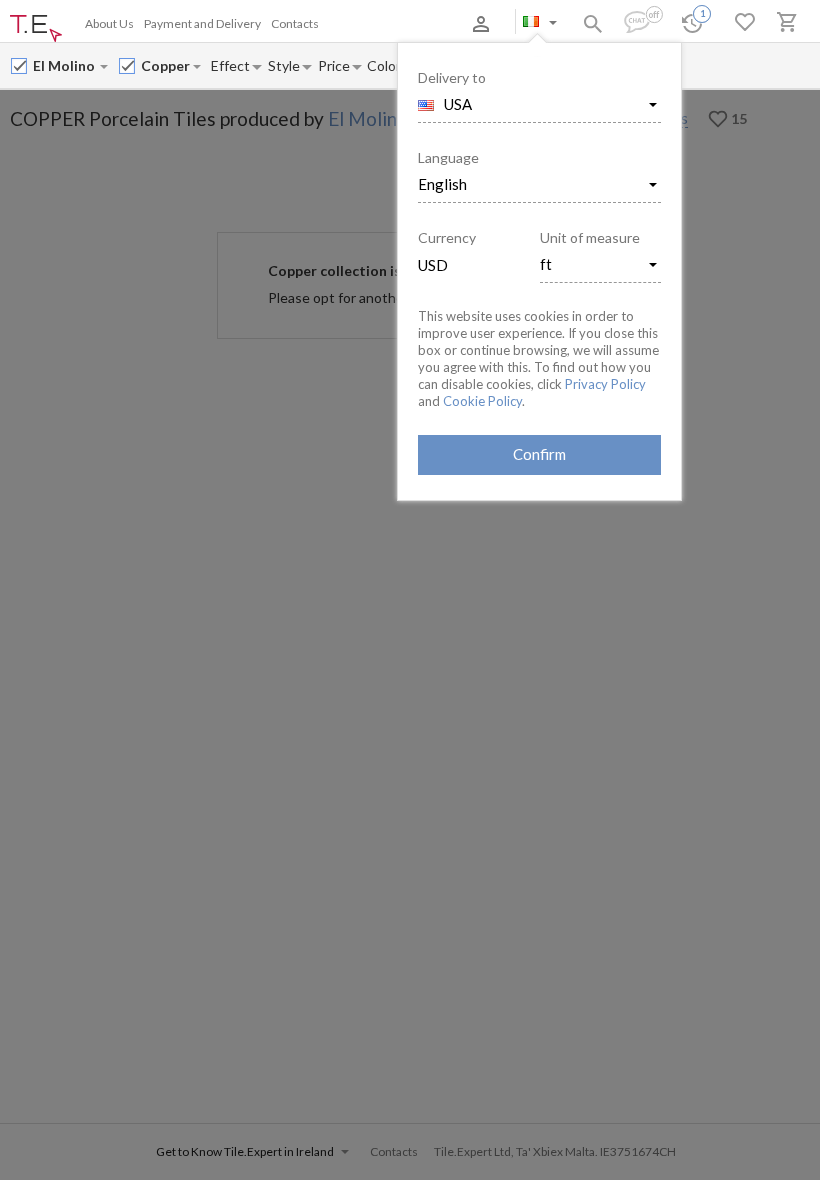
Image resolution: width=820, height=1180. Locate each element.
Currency (447, 237)
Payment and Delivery (202, 23)
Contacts (295, 23)
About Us (109, 23)
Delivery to (452, 77)
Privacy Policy (605, 384)
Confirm (539, 454)
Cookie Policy (482, 401)
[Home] (36, 29)
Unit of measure (590, 237)
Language (448, 157)
